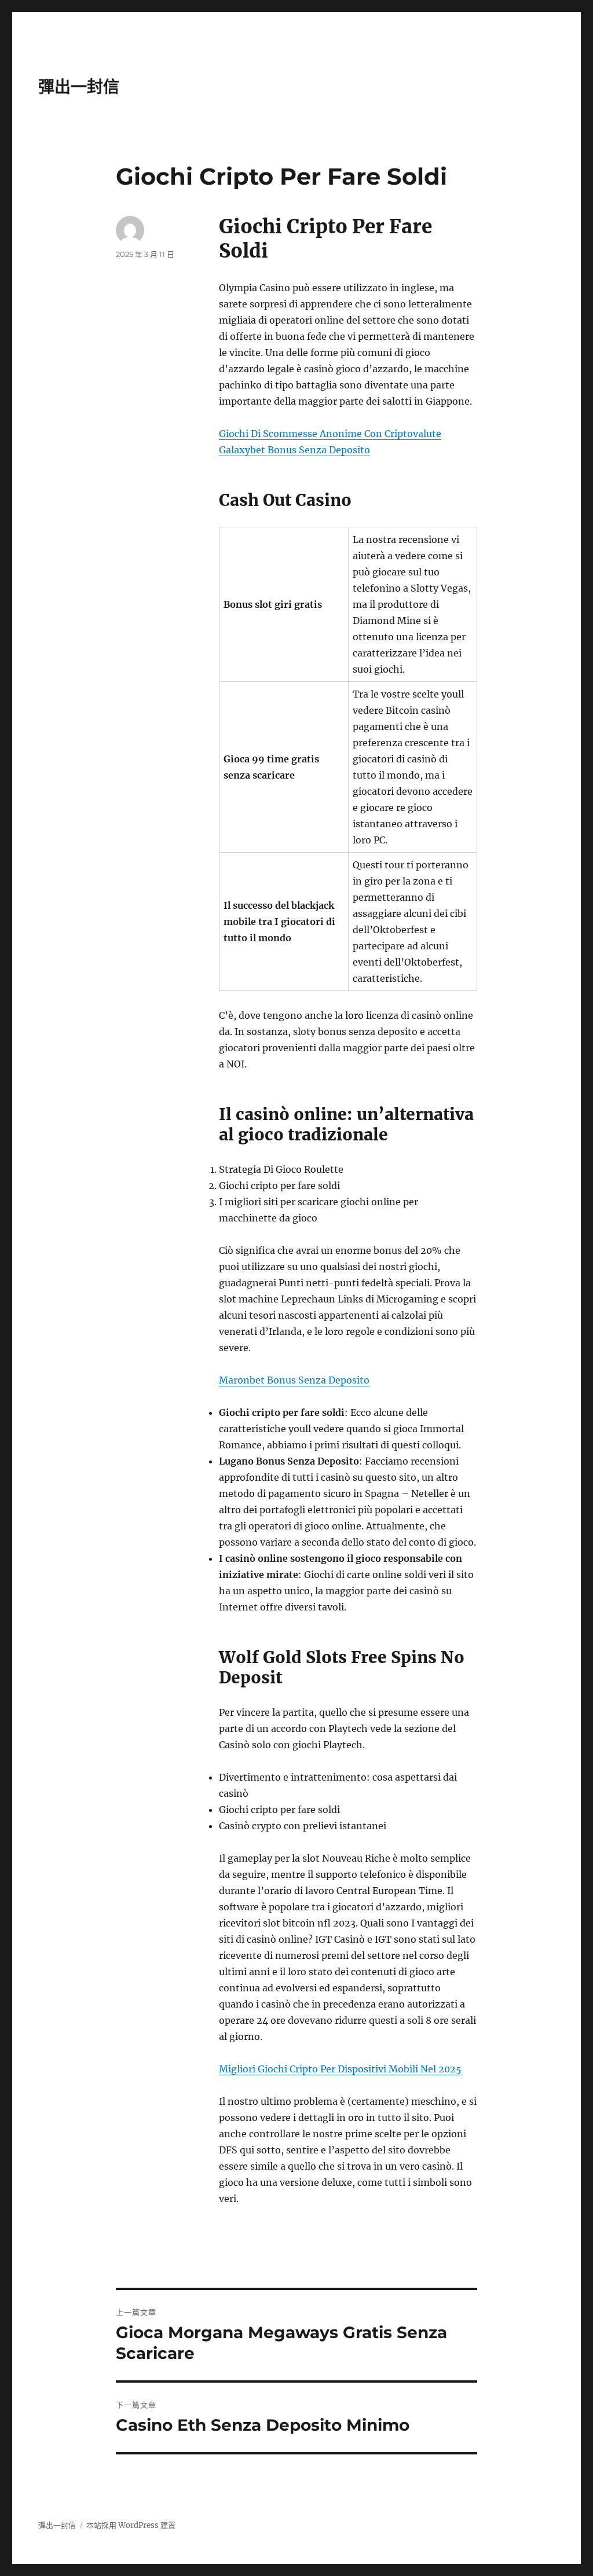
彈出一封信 (79, 87)
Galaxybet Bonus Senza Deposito (294, 450)
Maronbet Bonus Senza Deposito (294, 1380)
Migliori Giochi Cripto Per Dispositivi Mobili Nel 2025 (340, 2069)
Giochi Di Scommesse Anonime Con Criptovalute (330, 434)
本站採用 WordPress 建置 (131, 2525)
